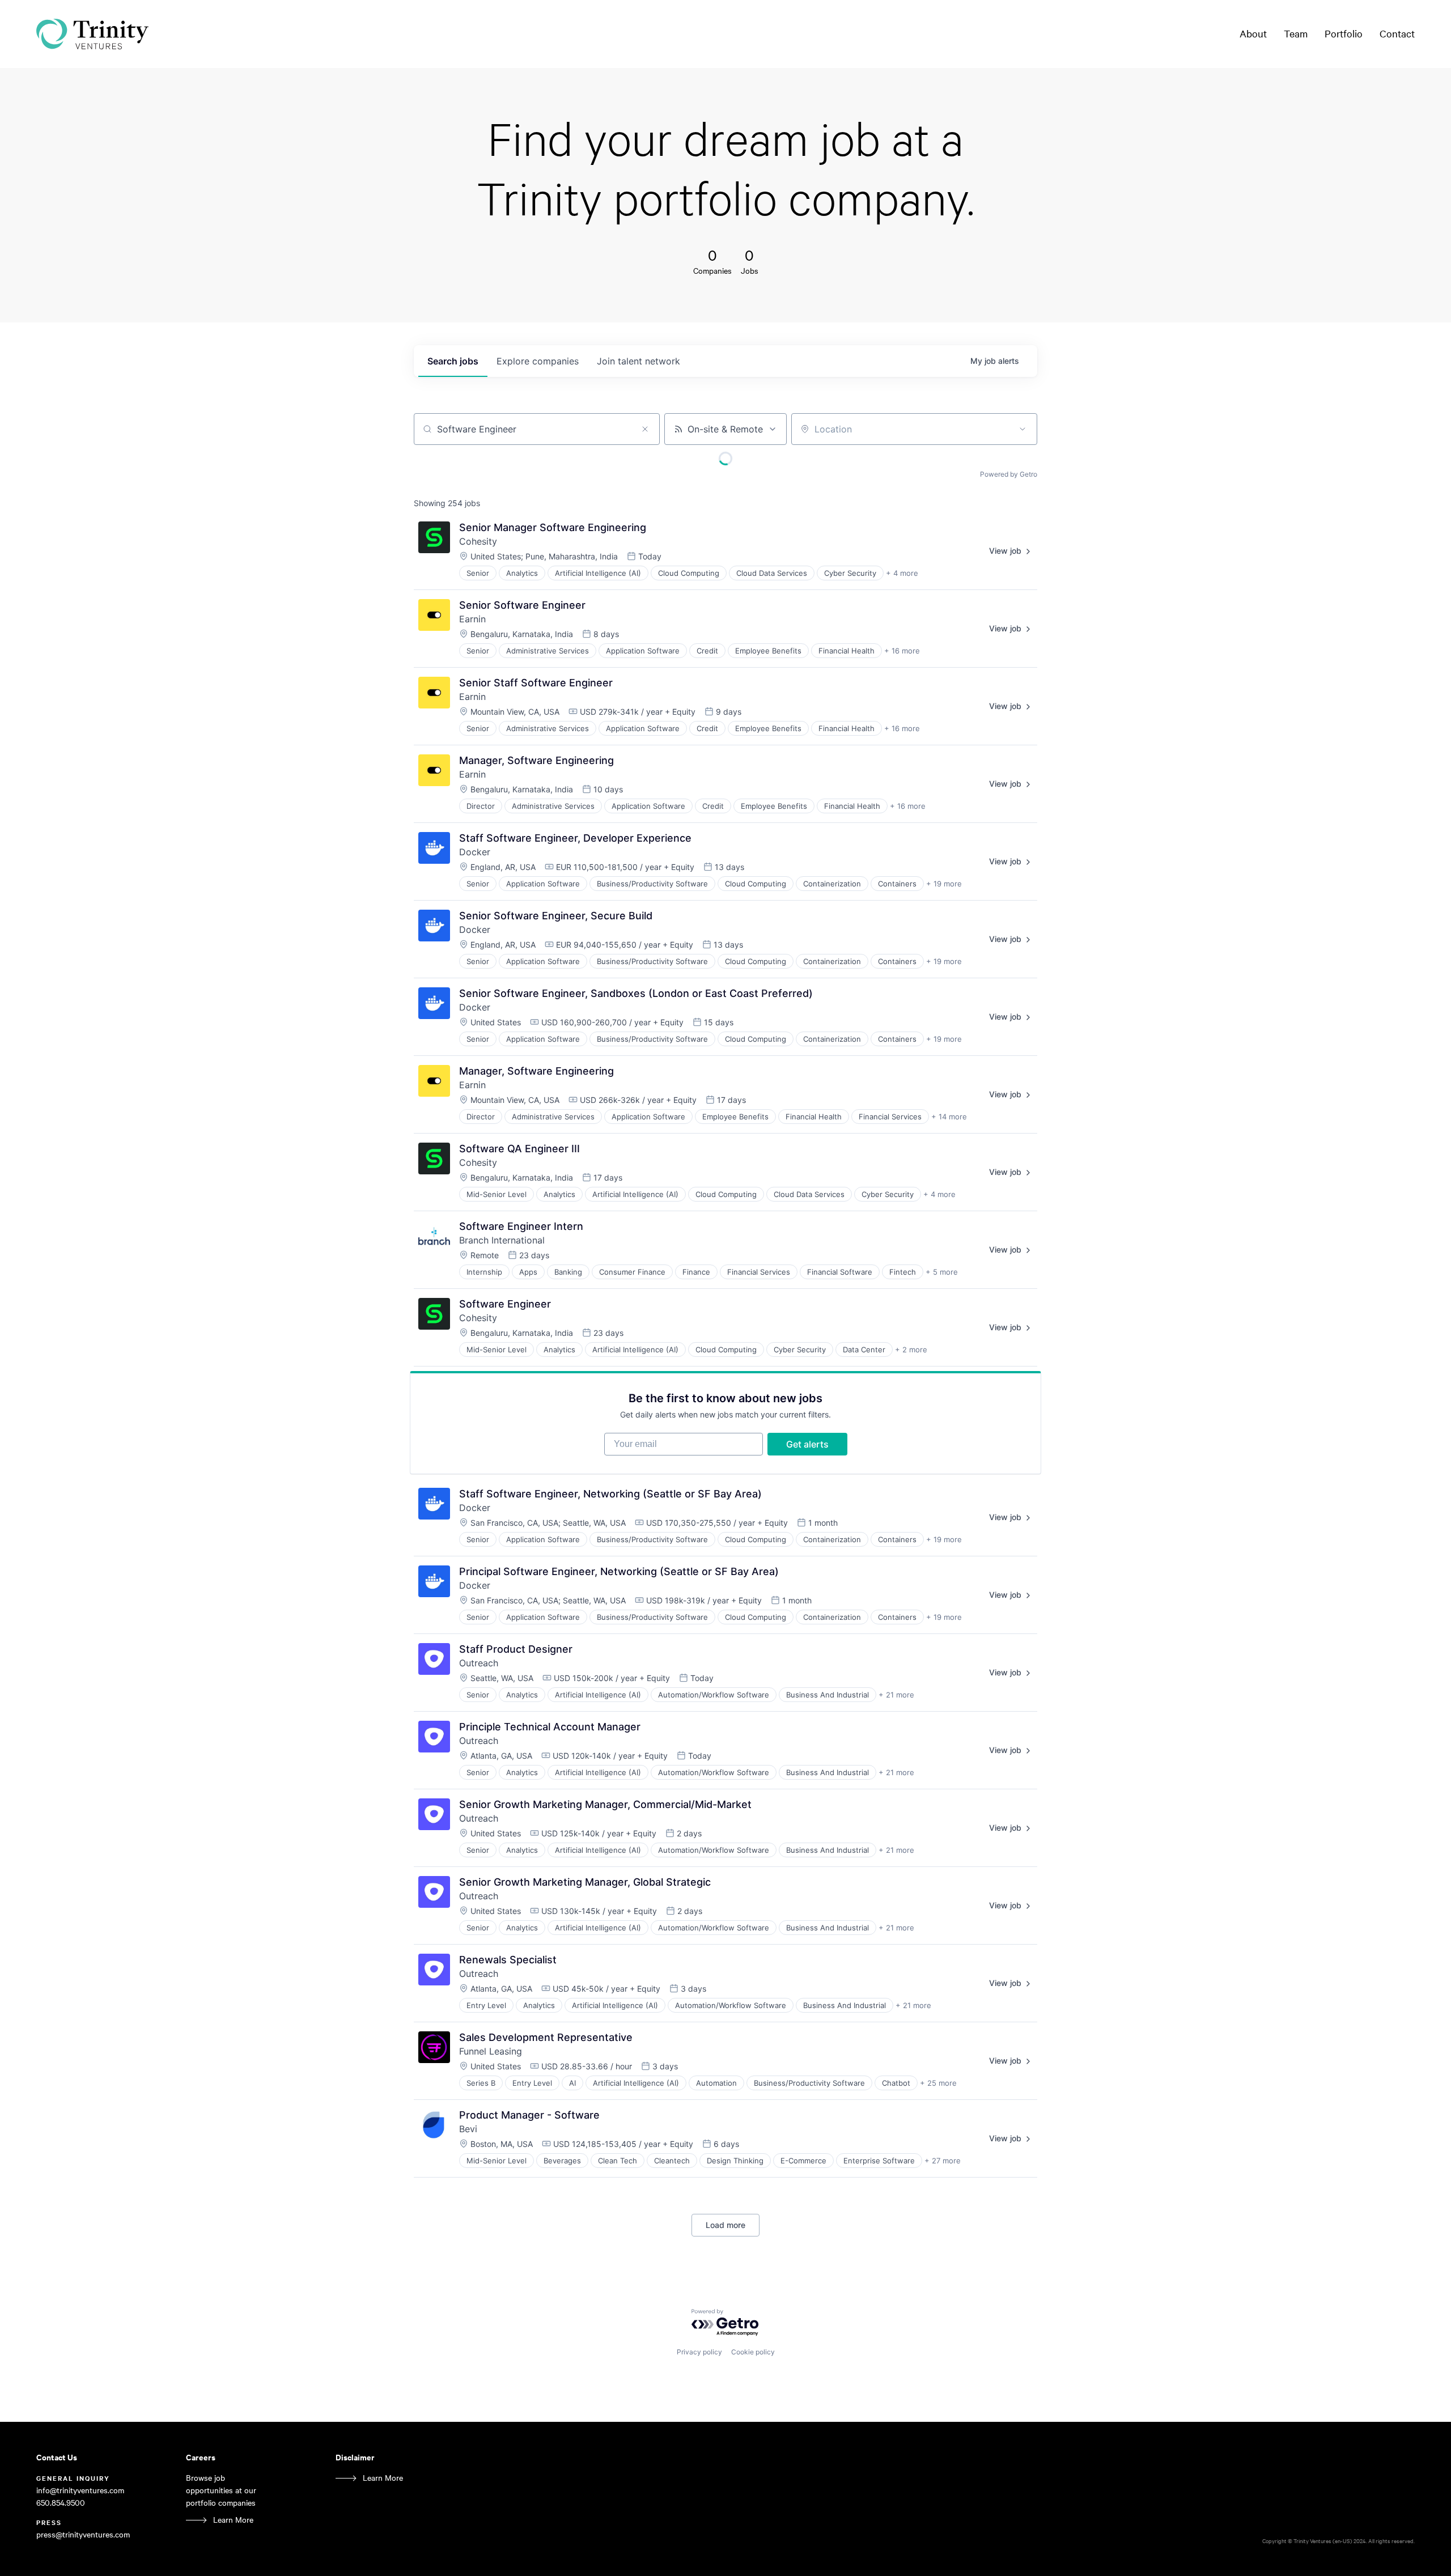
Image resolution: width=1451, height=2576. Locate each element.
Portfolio (1344, 33)
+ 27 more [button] (943, 2161)
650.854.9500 (61, 2503)
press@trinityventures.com (83, 2534)
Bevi (468, 2129)
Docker (475, 852)
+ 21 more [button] (896, 1695)
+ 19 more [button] (944, 884)
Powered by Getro (1009, 474)
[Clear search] (645, 429)
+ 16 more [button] (902, 651)
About (1253, 33)
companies (538, 361)
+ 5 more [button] (942, 1272)
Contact (1397, 33)
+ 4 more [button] (902, 573)
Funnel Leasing (491, 2051)
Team (1296, 33)
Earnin (472, 619)
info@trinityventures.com (80, 2490)
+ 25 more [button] (938, 2083)
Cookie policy (753, 2352)
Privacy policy (699, 2352)
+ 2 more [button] (911, 1349)
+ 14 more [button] (949, 1117)
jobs (453, 361)
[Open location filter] (1023, 429)
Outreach (479, 1663)
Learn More (233, 2520)
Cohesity (478, 541)
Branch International (502, 1240)
